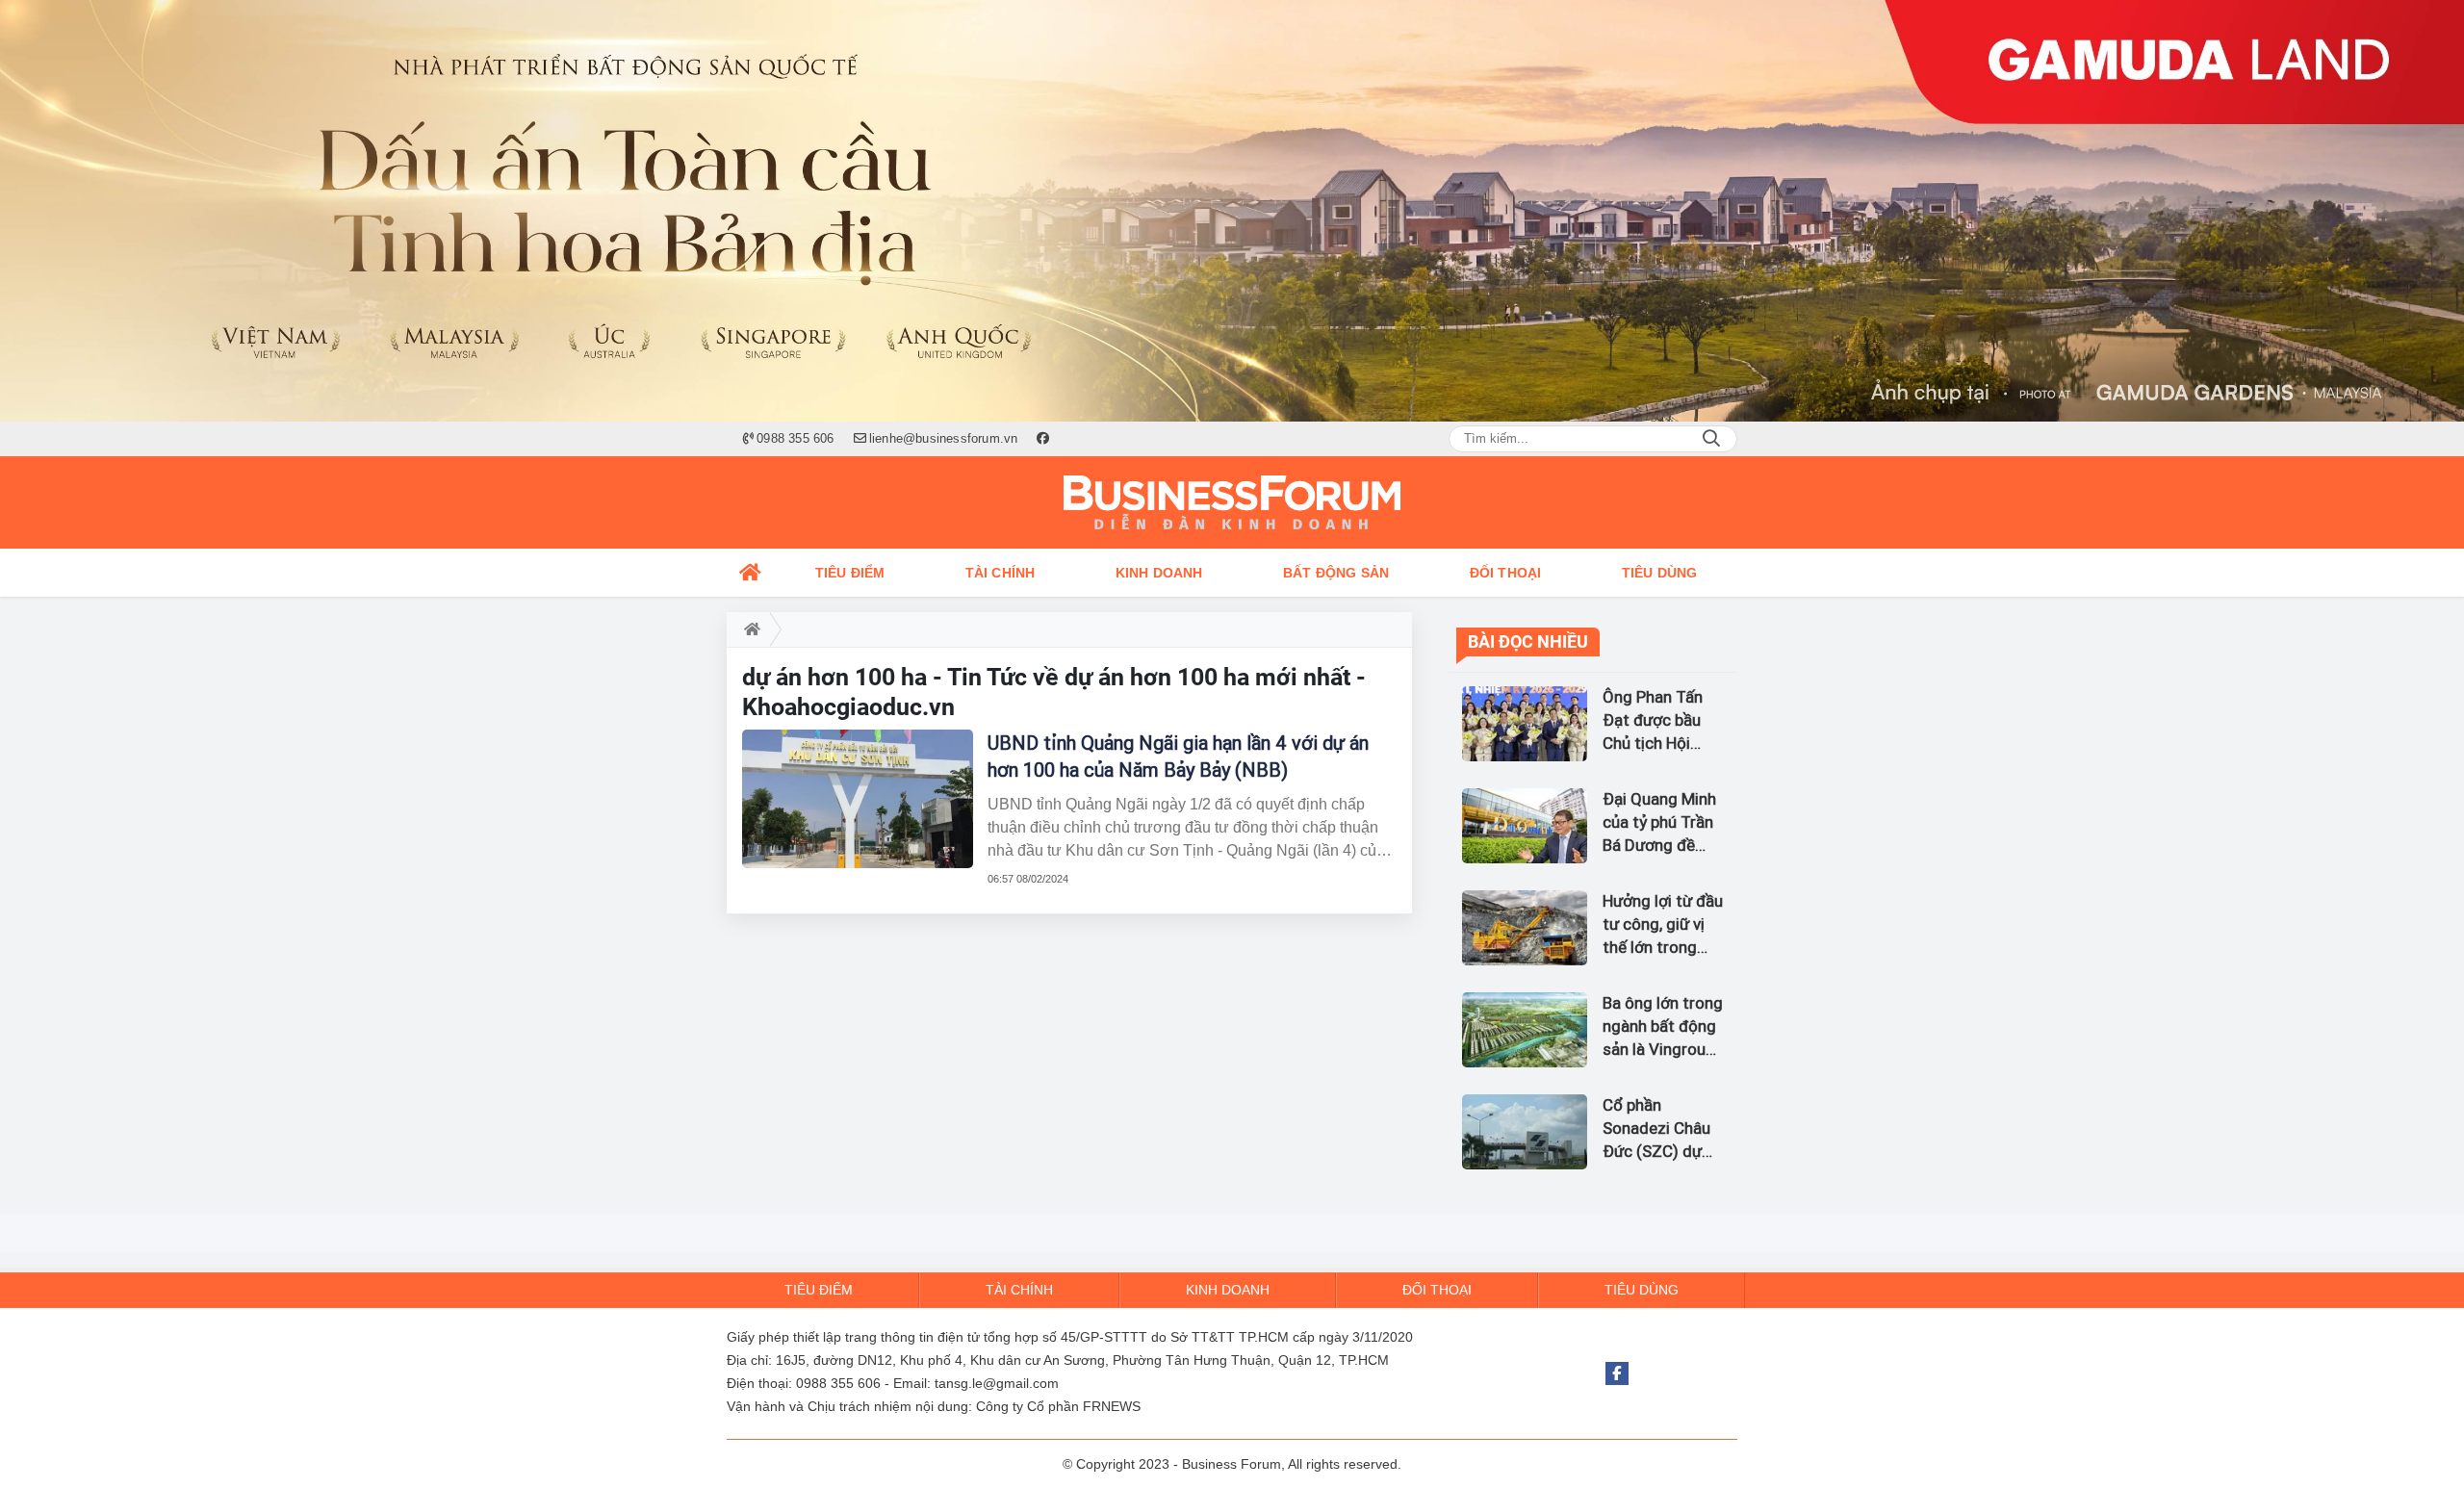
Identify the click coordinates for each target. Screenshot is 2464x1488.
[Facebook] (1617, 1373)
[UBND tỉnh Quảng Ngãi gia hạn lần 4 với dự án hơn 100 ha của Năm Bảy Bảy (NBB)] (858, 799)
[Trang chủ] (751, 573)
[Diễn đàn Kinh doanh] (1232, 502)
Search (1711, 439)
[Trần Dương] (1232, 211)
